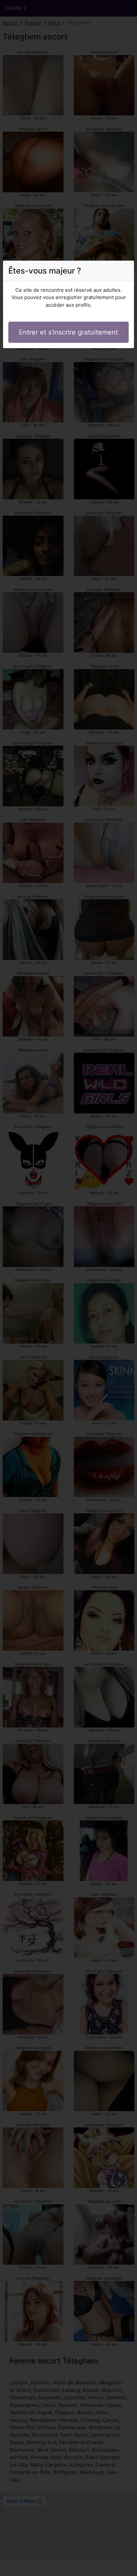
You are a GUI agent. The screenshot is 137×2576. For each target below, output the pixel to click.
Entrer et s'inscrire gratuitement (68, 332)
